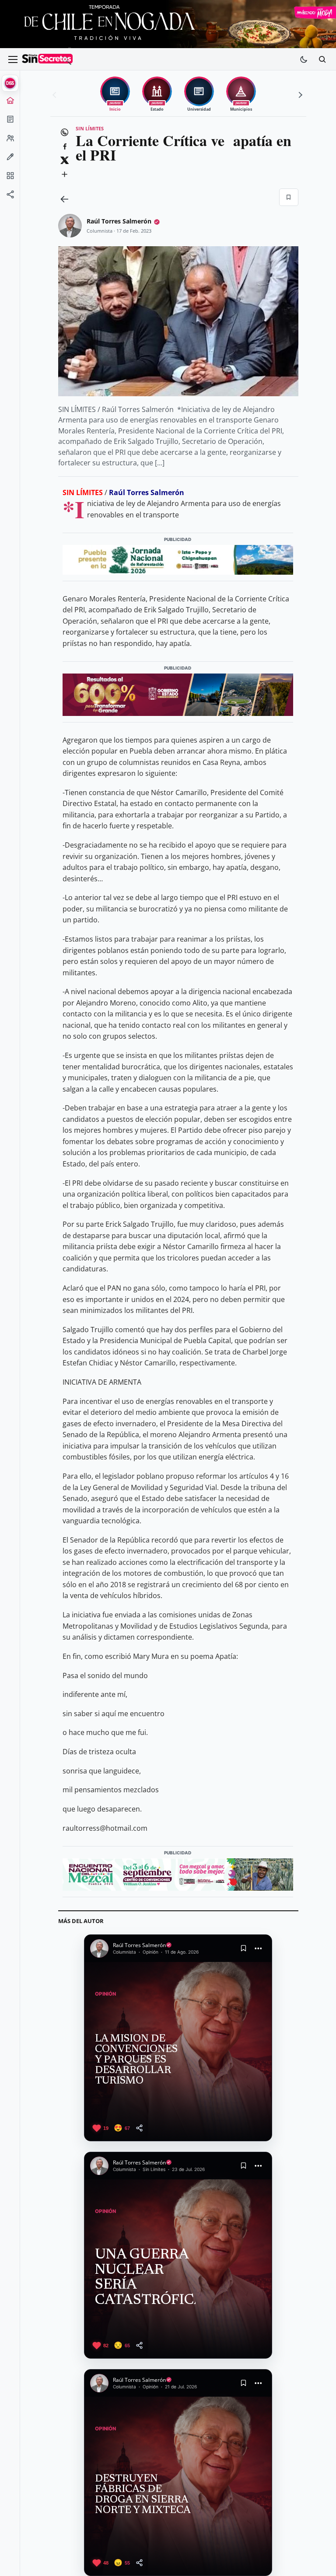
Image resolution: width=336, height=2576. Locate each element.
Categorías (10, 178)
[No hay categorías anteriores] (56, 95)
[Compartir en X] (65, 161)
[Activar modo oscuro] (304, 59)
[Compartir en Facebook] (65, 147)
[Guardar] (289, 197)
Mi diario (10, 122)
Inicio (10, 103)
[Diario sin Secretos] (47, 59)
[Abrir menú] (13, 59)
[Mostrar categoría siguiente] (299, 95)
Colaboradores (10, 141)
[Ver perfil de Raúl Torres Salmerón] (70, 226)
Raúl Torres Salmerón (119, 221)
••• (259, 1948)
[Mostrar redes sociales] (10, 197)
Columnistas (10, 160)
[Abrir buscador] (322, 59)
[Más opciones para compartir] (65, 175)
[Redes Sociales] (10, 197)
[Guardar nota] (243, 1948)
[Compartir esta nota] (139, 2128)
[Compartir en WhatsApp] (65, 133)
